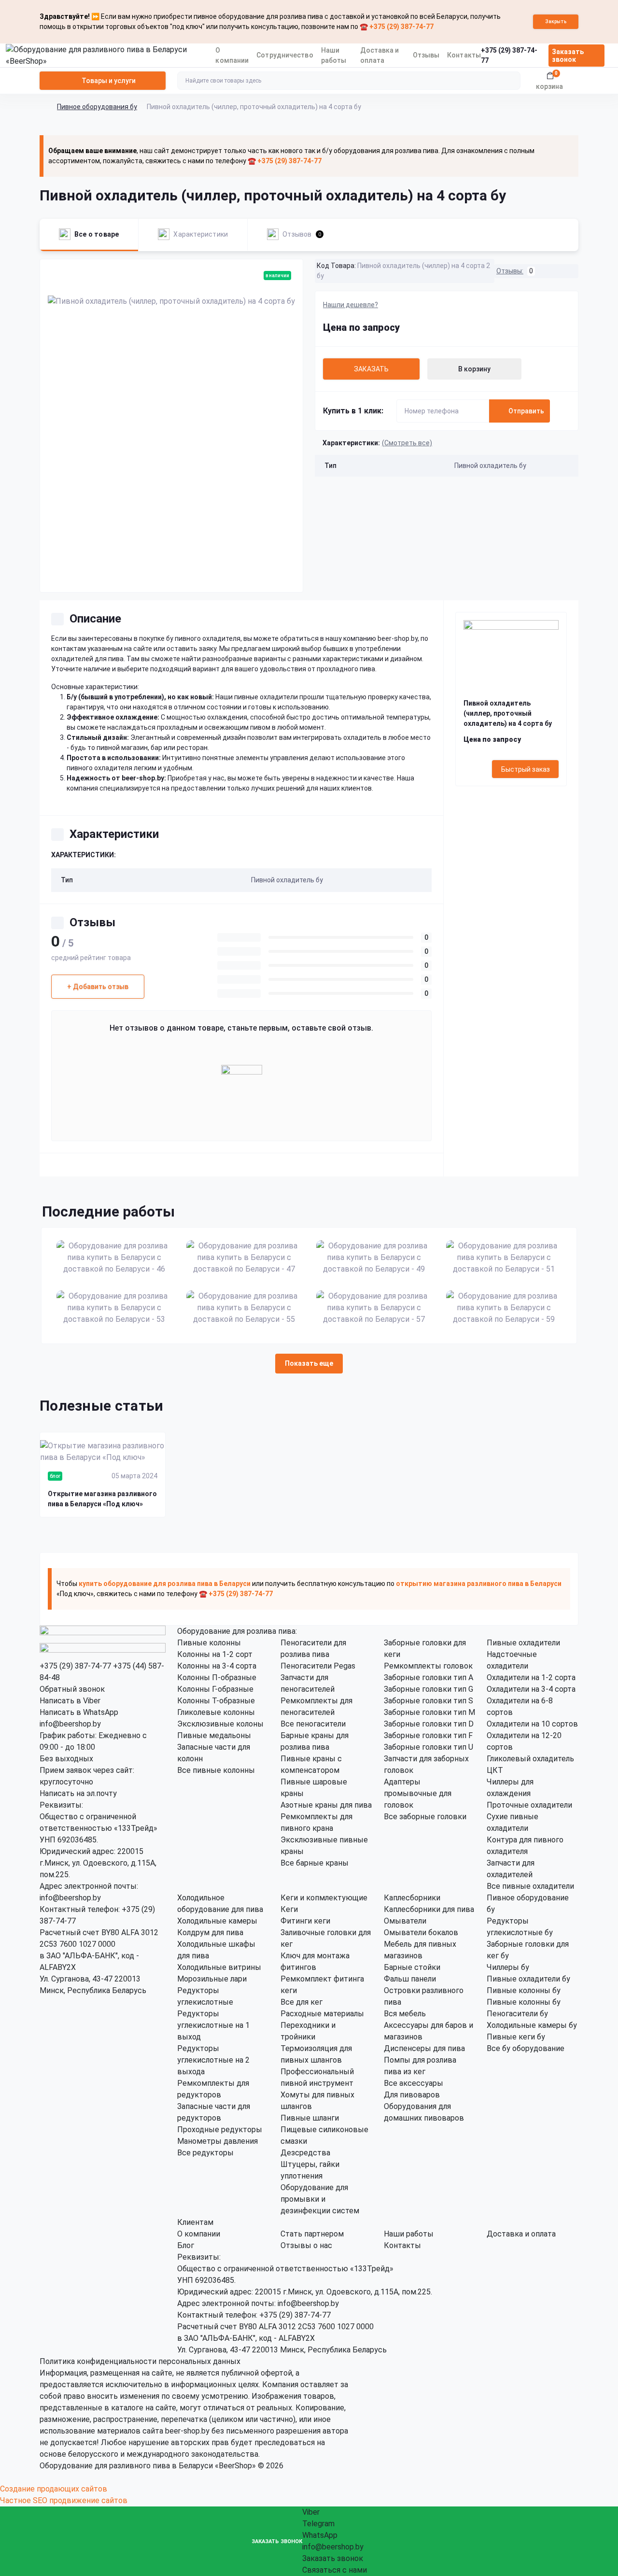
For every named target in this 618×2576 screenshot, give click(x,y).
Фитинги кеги (305, 1921)
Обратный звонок (72, 1689)
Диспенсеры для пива (424, 2048)
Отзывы (426, 55)
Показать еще (309, 1363)
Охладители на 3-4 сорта (531, 1689)
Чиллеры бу (508, 1967)
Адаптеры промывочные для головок (418, 1793)
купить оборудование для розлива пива (146, 1584)
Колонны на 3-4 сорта (217, 1666)
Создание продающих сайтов (54, 2489)
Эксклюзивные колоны (220, 1724)
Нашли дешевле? (351, 305)
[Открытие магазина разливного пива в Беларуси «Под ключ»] (103, 1452)
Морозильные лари (212, 1979)
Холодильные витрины (219, 1967)
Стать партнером (312, 2234)
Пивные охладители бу (528, 1979)
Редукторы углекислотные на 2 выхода (213, 2060)
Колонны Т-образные (216, 1701)
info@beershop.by (70, 1724)
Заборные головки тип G (428, 1689)
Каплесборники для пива (429, 1909)
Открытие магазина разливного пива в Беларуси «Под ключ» (102, 1499)
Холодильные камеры (217, 1921)
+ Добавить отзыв (98, 987)
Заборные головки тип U (428, 1747)
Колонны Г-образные (215, 1689)
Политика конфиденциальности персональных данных (140, 2361)
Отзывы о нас (306, 2245)
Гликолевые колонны (216, 1712)
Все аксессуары (414, 2083)
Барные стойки (412, 1967)
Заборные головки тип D (429, 1724)
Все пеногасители (313, 1724)
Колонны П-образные (217, 1677)
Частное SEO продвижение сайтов (64, 2500)
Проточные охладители (529, 1805)
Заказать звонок (568, 56)
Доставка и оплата (521, 2234)
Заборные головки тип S (428, 1701)
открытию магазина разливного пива (460, 1584)
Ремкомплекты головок (428, 1666)
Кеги (289, 1909)
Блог (186, 2245)
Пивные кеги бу (516, 2037)
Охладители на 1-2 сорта (531, 1677)
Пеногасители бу (517, 2014)
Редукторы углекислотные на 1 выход (213, 2025)
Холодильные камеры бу (532, 2025)
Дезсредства (305, 2153)
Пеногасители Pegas (318, 1666)
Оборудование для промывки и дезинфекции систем (320, 2199)
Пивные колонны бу (524, 1990)
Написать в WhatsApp (79, 1712)
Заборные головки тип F (428, 1735)
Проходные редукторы (220, 2130)
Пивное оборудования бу (97, 107)
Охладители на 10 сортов (532, 1724)
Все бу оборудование (526, 2048)
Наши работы (409, 2234)
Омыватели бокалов (421, 1932)
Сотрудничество (285, 55)
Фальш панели (410, 1979)
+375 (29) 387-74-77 (75, 1666)
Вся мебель (405, 2014)
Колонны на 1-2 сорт (215, 1654)
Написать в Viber (70, 1701)
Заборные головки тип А (428, 1677)
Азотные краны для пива (326, 1805)
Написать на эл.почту (78, 1793)
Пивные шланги (310, 2118)
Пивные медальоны (214, 1735)
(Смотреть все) (407, 443)
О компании (199, 2234)
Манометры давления (218, 2141)
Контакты (464, 55)
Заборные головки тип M (429, 1712)
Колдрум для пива (210, 1932)
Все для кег (302, 2002)
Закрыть (556, 21)
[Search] (512, 81)
